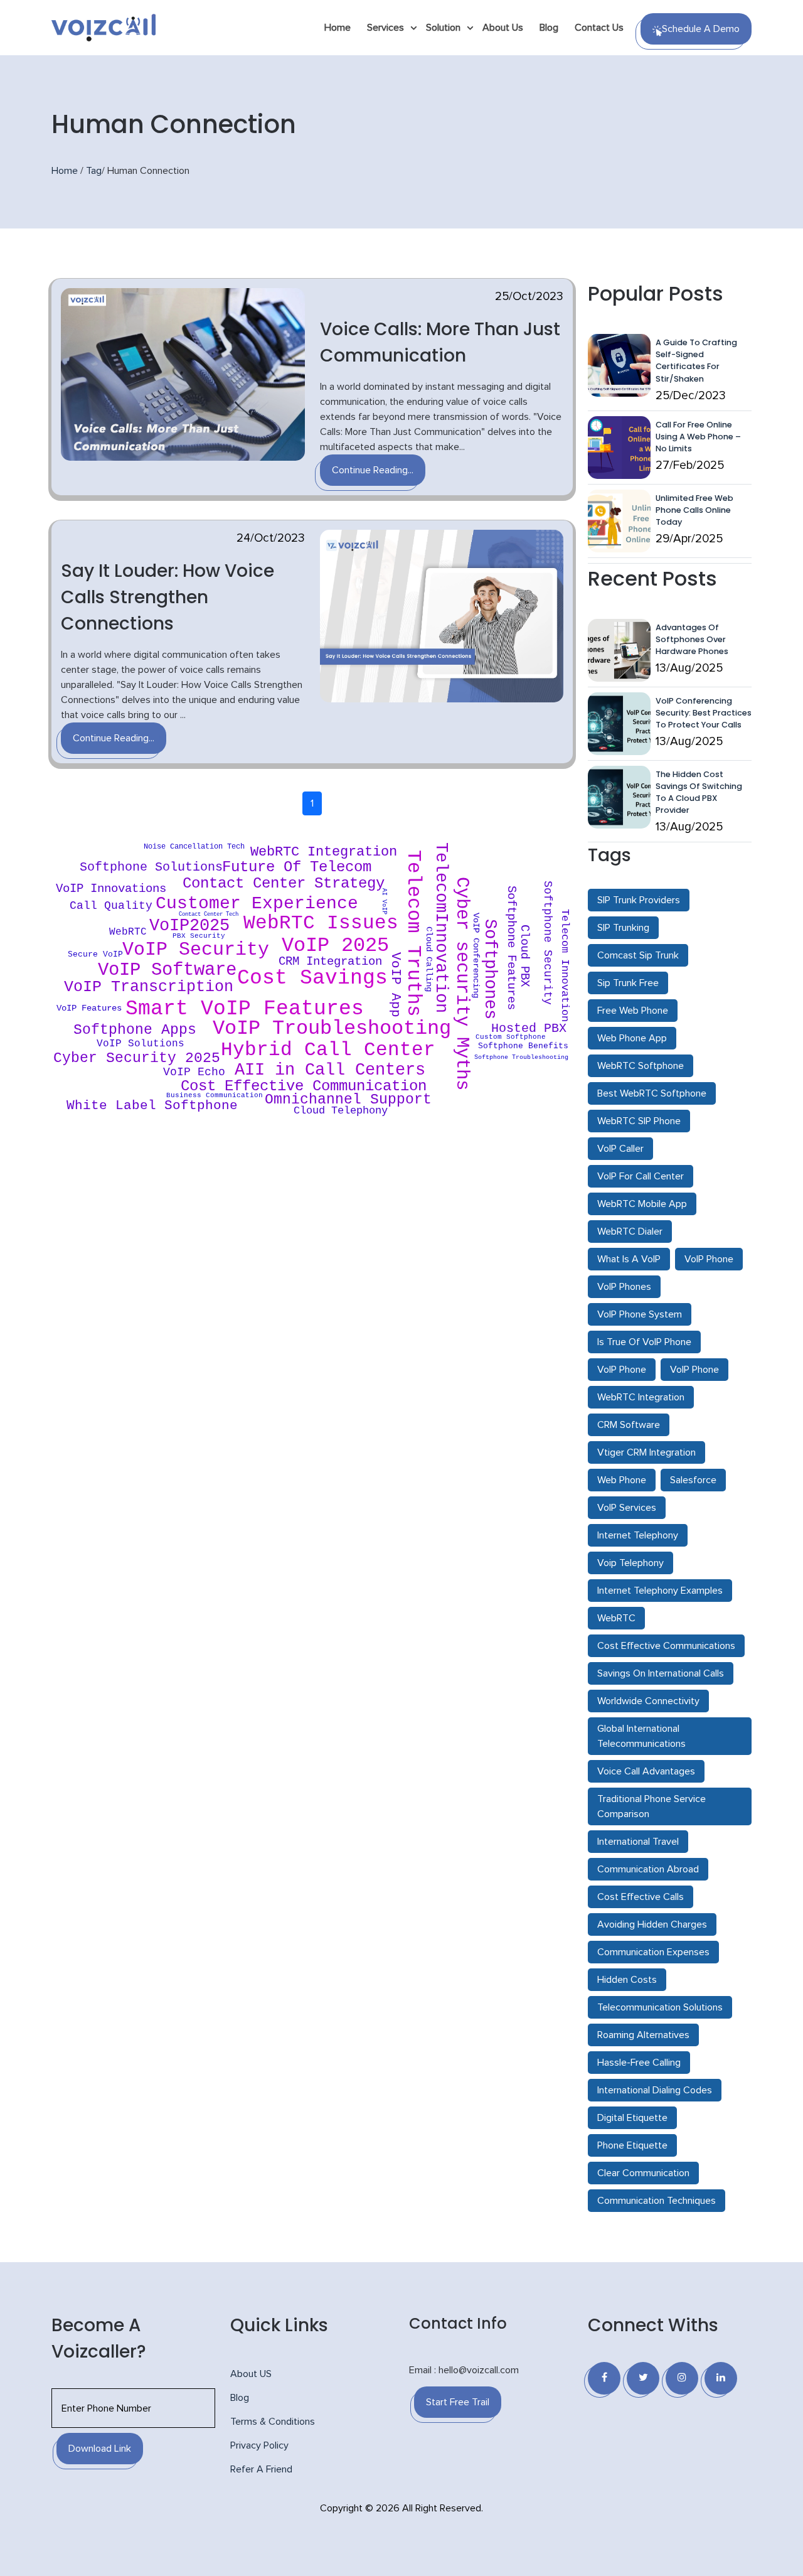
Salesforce (693, 1480)
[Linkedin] (721, 2378)
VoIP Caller (620, 1149)
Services (386, 28)
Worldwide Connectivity (648, 1701)
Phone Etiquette (632, 2145)
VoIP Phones (624, 1287)
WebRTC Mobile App (642, 1204)
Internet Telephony (638, 1535)
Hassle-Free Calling (639, 2063)
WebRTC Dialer (630, 1232)
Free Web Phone (633, 1011)
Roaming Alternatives (643, 2035)
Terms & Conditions (273, 2422)
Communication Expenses (653, 1952)
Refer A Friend (261, 2469)
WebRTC (616, 1618)
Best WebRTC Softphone (652, 1093)
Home (338, 28)
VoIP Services (627, 1508)
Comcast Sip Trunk (638, 955)
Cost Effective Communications (666, 1646)
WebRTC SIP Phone (639, 1121)
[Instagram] (682, 2378)
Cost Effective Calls (641, 1897)
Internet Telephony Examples (660, 1591)
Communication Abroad (648, 1869)
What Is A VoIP (629, 1259)
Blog (549, 28)
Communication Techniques (657, 2201)
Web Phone (622, 1480)
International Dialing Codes (655, 2090)
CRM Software (629, 1425)
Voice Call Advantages (646, 1771)
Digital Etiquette (632, 2118)
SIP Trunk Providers (639, 900)
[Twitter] (643, 2378)
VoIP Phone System (640, 1314)
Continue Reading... (373, 470)
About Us (503, 28)
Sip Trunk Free (628, 983)
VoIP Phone (709, 1259)
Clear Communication (643, 2173)
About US (251, 2374)
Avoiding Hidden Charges (652, 1924)
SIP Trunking (623, 928)
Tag (94, 171)
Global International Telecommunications (641, 1736)
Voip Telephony (630, 1563)
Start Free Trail (458, 2402)
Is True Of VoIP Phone (644, 1342)
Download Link (100, 2449)
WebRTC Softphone (641, 1066)
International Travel (638, 1842)
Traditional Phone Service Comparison (651, 1806)
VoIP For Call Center (641, 1176)
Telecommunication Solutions (660, 2007)
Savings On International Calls (661, 1673)
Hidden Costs (627, 1980)
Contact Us (599, 28)
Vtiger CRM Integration (646, 1452)
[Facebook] (604, 2378)
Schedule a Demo (701, 29)
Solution (443, 28)
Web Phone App (632, 1038)
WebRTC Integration (641, 1397)
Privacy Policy (259, 2445)
